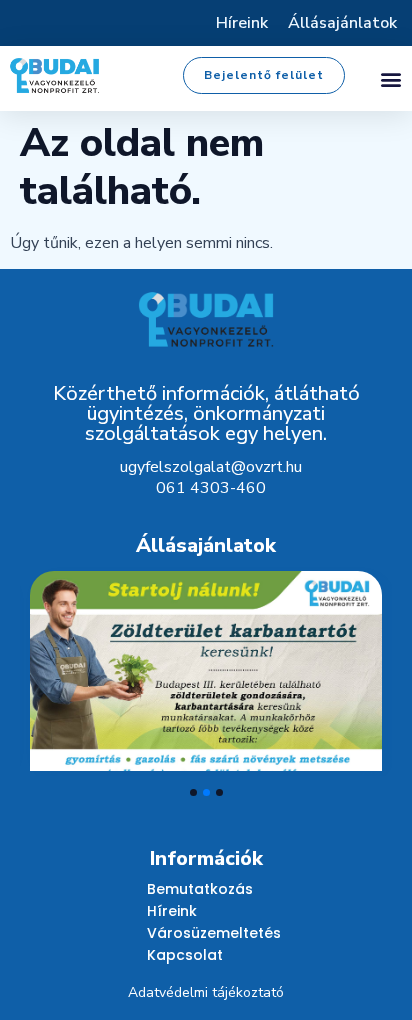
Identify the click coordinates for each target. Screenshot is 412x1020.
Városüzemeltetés (214, 933)
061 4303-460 (211, 488)
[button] (390, 78)
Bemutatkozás (200, 889)
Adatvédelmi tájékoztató (206, 992)
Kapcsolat (185, 955)
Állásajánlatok (342, 23)
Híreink (242, 23)
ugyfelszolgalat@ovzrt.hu (211, 467)
